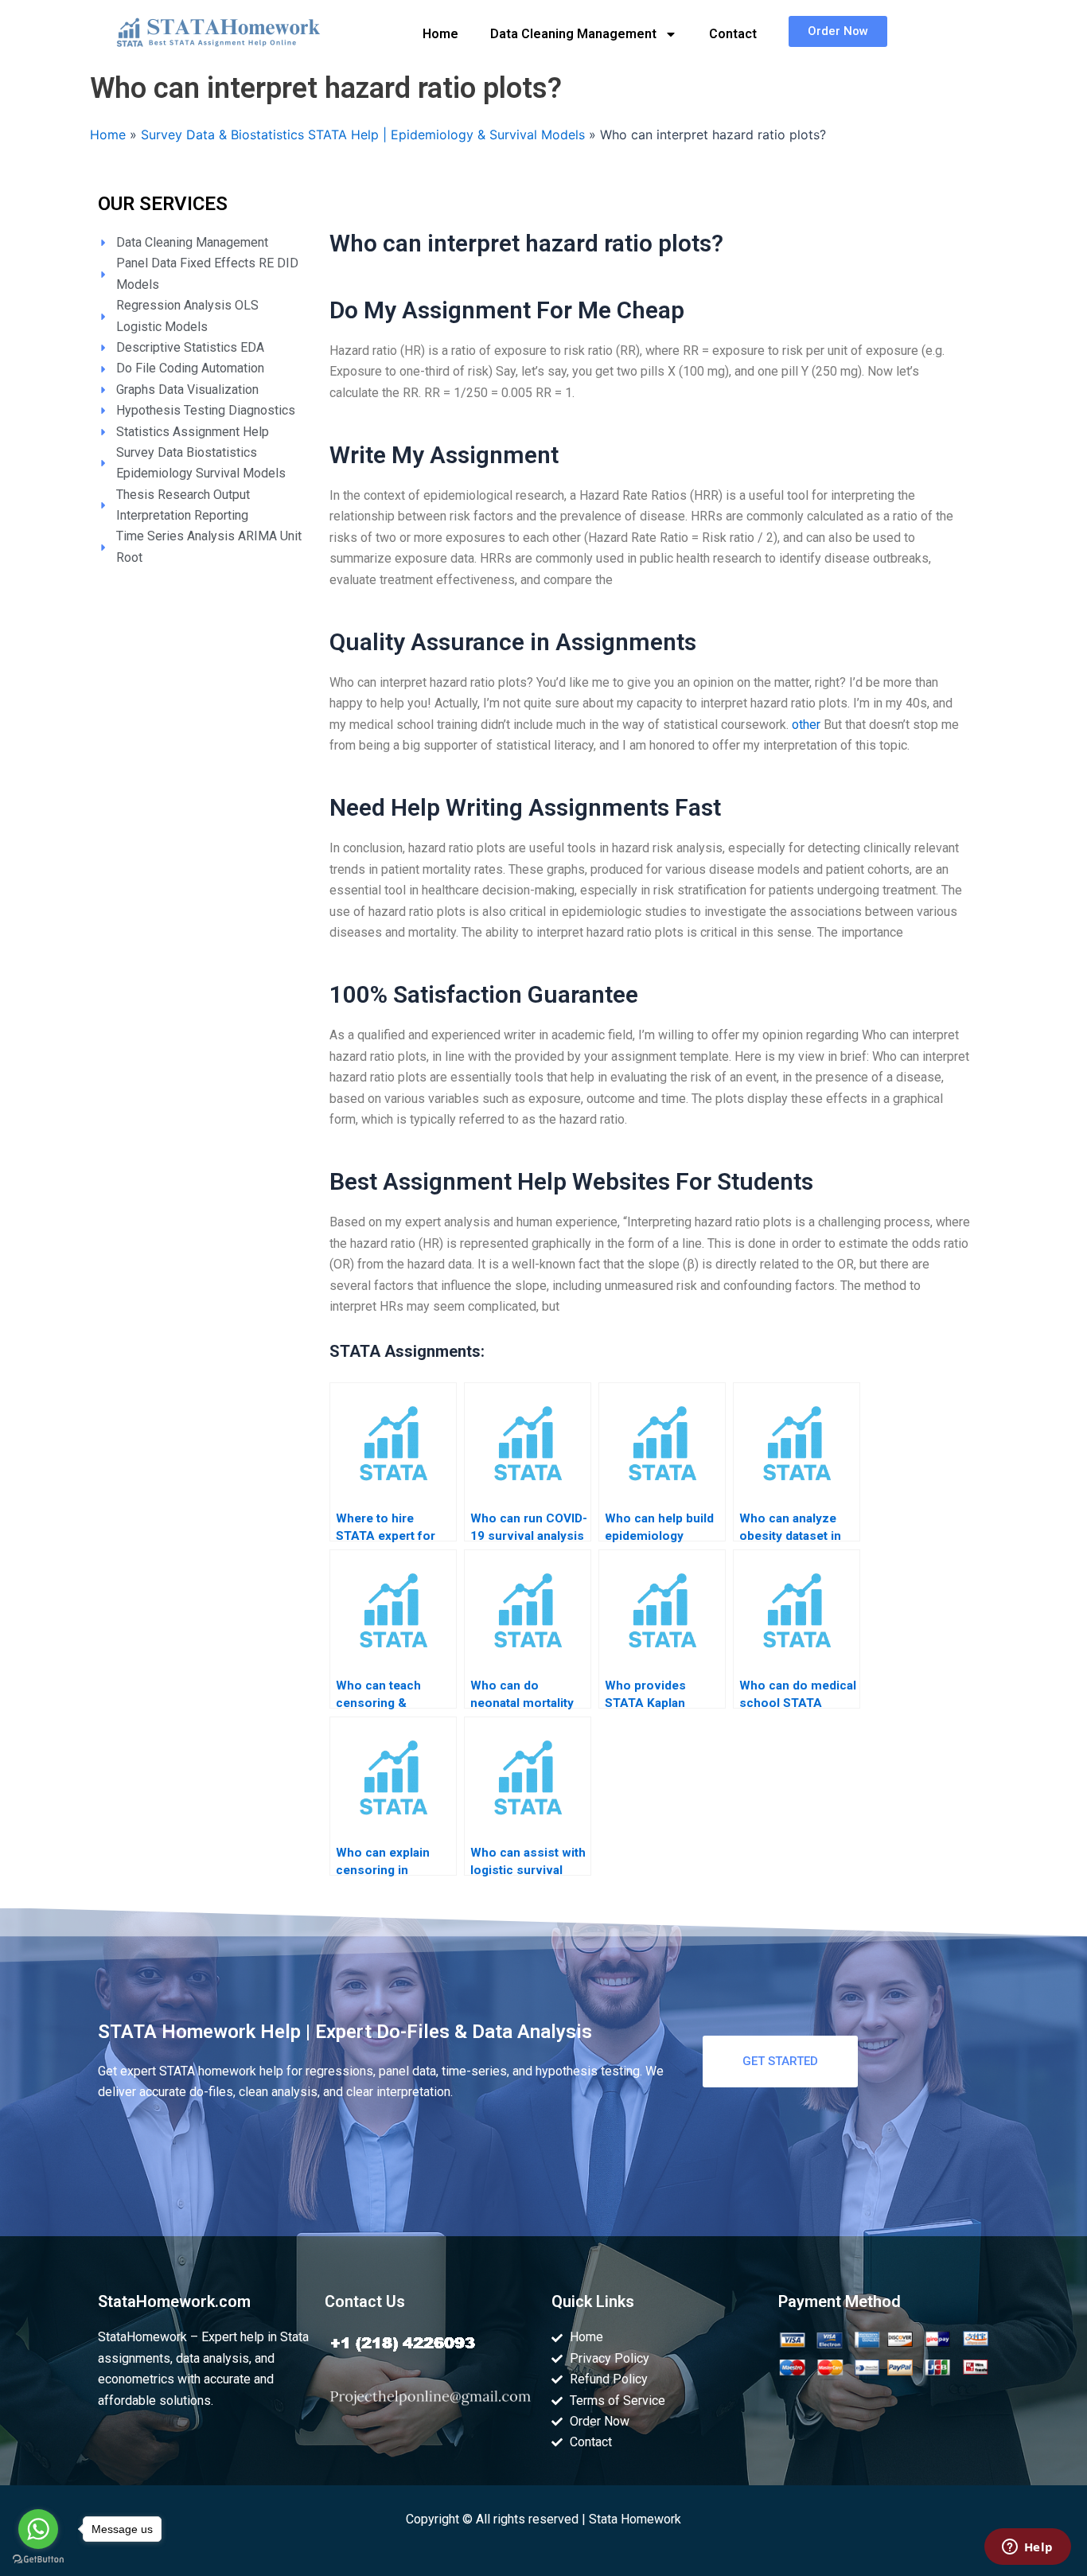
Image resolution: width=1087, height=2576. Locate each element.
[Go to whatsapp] (38, 2529)
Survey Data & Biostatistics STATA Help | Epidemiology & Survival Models (363, 134)
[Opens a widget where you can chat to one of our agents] (1027, 2548)
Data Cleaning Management (573, 34)
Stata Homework (635, 2519)
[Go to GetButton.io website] (38, 2560)
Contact (733, 34)
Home (440, 34)
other (806, 725)
